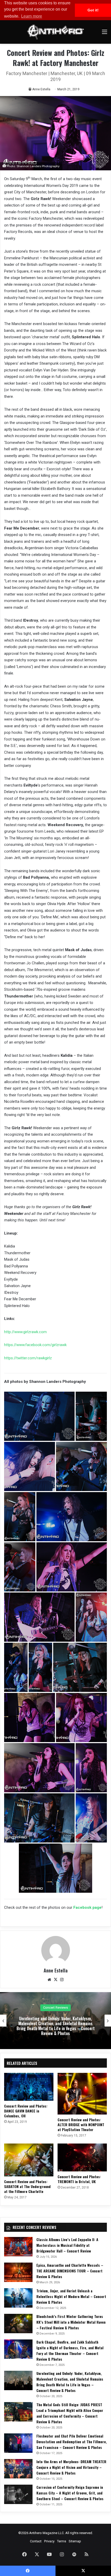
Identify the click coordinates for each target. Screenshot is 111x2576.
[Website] (49, 1980)
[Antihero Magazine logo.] (55, 32)
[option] (55, 2021)
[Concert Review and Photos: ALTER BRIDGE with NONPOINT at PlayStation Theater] (82, 2094)
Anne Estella (41, 89)
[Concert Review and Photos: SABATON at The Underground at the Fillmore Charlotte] (29, 2160)
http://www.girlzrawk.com (25, 1332)
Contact (36, 2541)
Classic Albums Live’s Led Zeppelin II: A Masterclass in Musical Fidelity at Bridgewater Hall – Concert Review (67, 2245)
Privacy (49, 2541)
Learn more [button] (32, 16)
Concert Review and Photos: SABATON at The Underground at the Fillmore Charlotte (27, 2186)
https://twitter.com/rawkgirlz (28, 1358)
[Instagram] (62, 1980)
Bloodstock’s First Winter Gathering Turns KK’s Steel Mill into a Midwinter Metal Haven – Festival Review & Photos (71, 2322)
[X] (55, 1980)
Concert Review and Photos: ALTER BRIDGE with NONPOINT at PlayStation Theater (81, 2124)
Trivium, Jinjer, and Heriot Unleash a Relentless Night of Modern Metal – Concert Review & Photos (71, 2296)
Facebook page (87, 1907)
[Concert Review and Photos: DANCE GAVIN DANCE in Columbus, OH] (29, 2087)
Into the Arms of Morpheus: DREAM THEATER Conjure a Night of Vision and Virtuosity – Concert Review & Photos (71, 2467)
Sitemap (75, 2541)
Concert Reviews (55, 2008)
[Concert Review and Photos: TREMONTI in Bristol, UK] (82, 2157)
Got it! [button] (93, 10)
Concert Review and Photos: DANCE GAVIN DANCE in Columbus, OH (26, 2111)
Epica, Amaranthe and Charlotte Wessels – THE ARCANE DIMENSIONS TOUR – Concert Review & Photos (70, 2271)
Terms (62, 2541)
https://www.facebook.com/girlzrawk (35, 1345)
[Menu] (105, 34)
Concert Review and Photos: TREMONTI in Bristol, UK (79, 2179)
